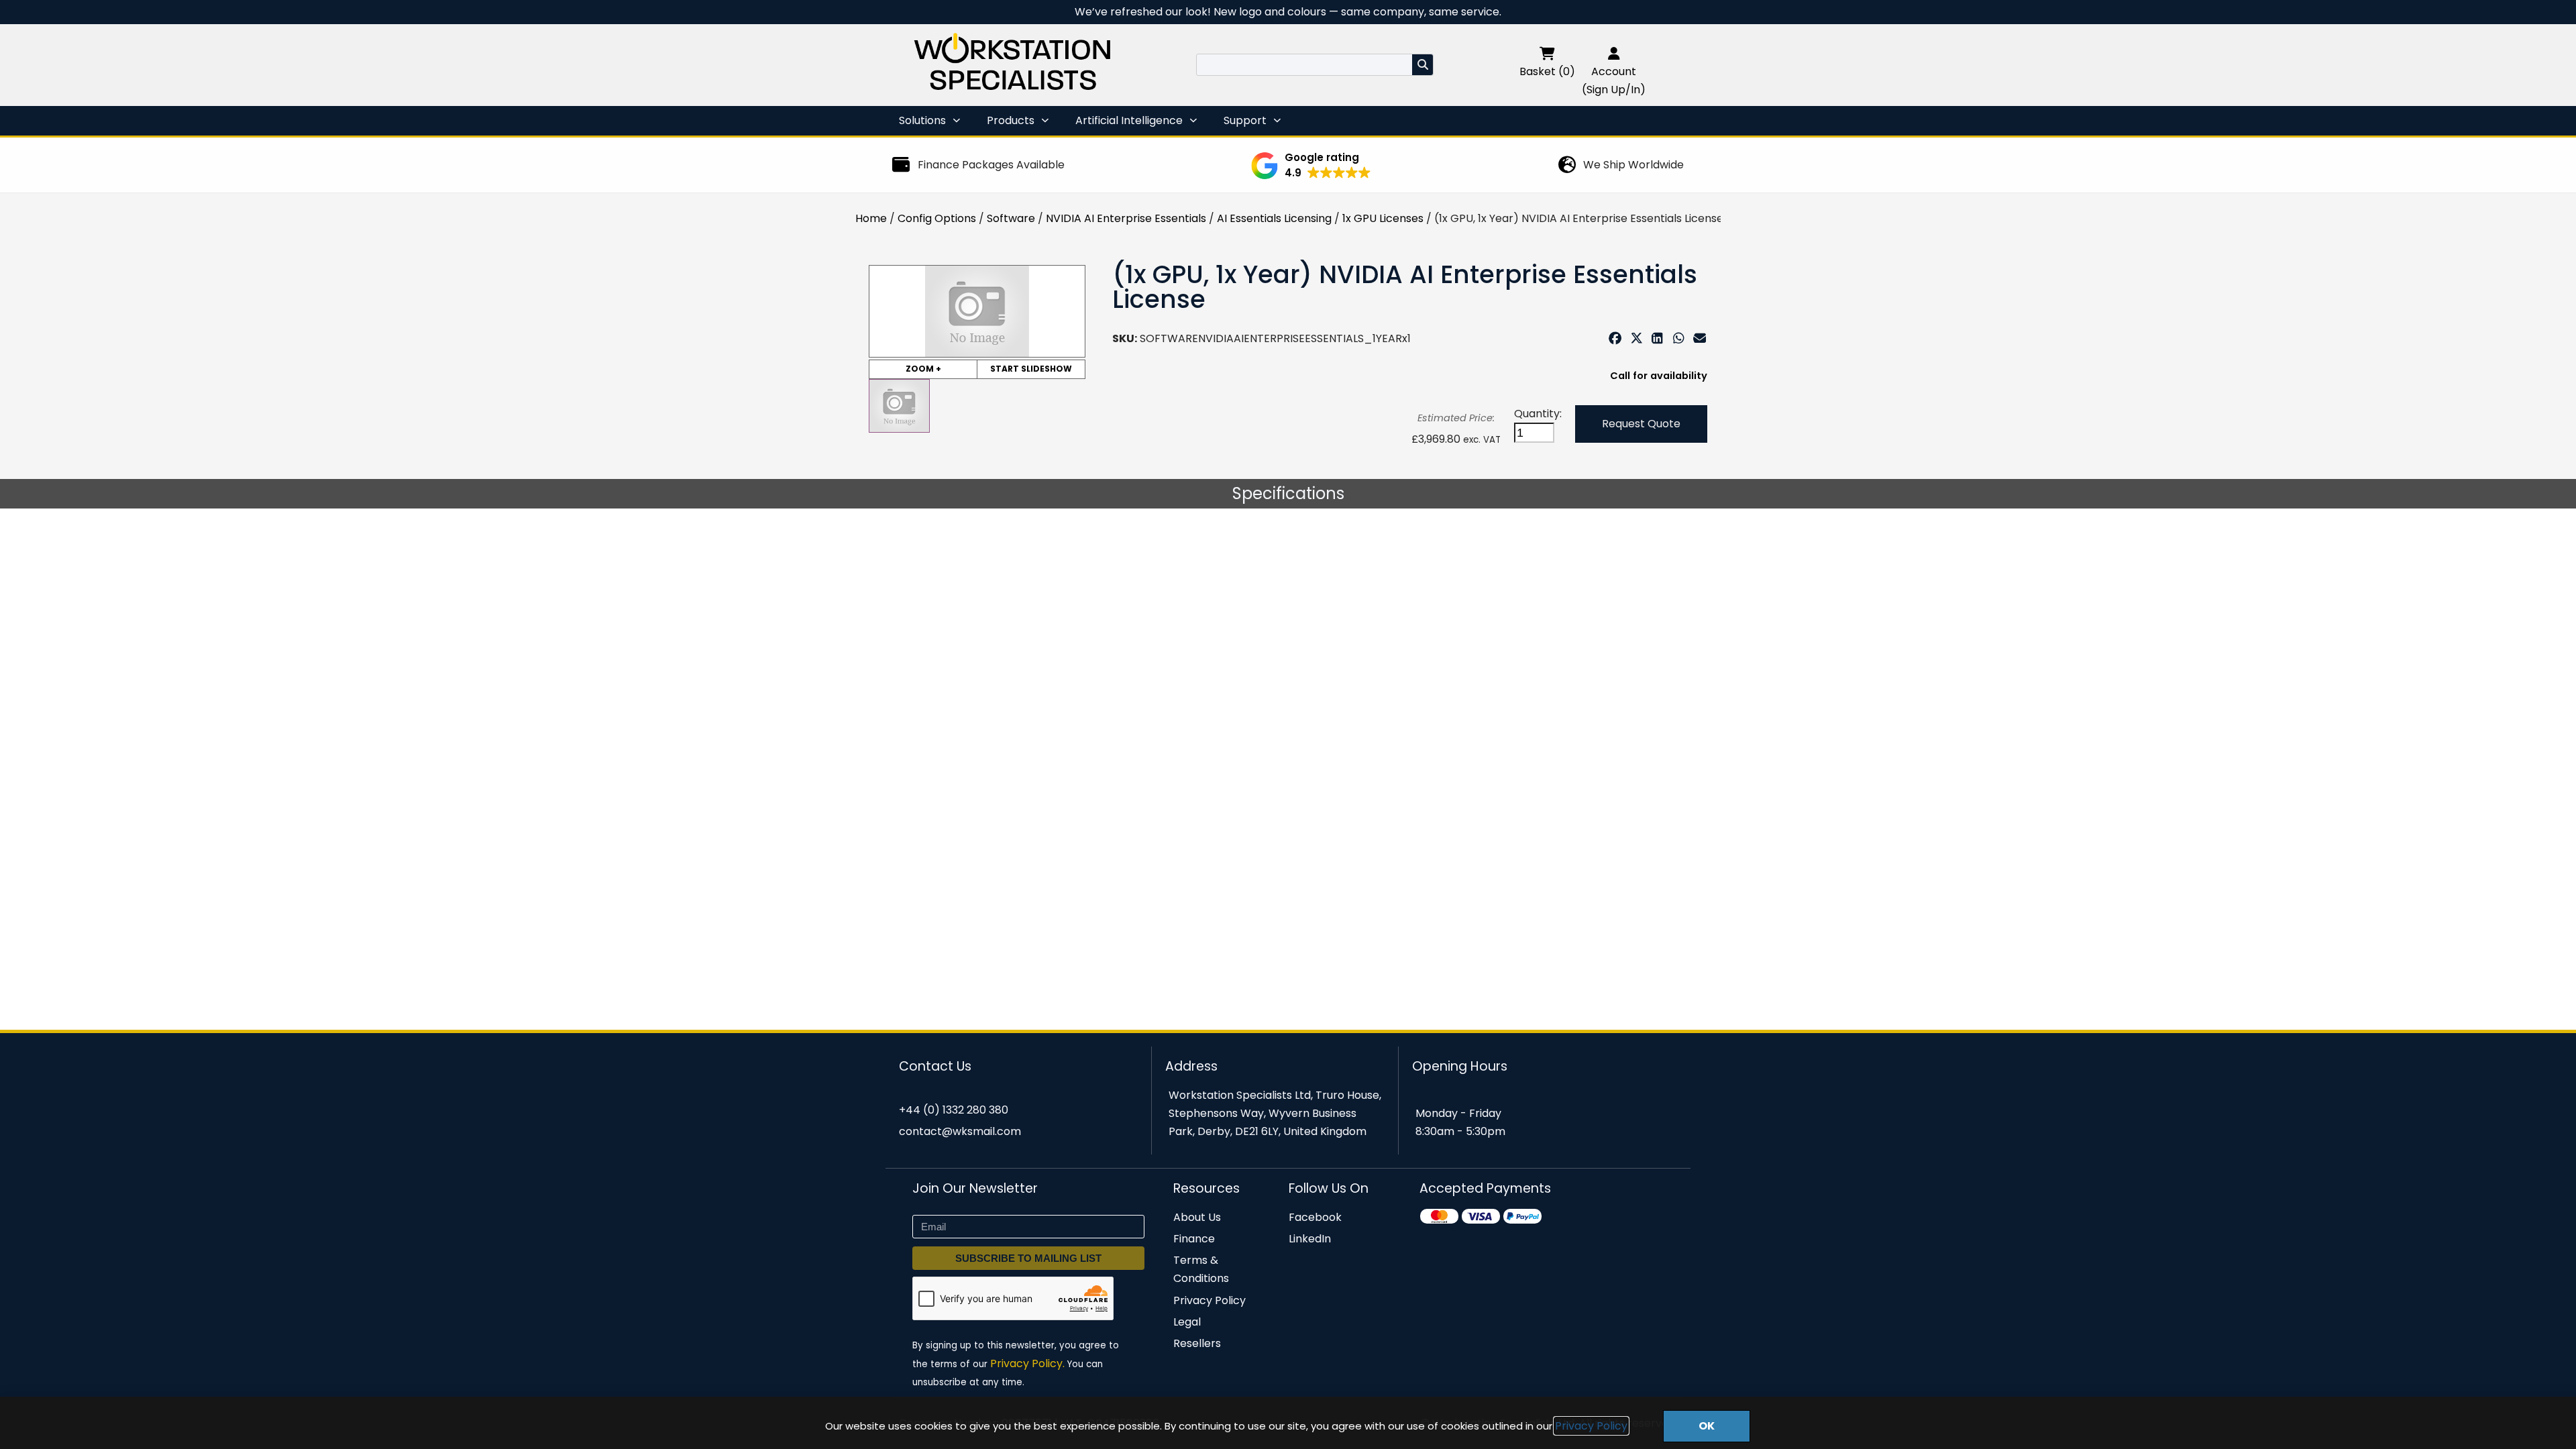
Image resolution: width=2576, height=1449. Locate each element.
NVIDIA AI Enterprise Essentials (1126, 218)
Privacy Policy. (1027, 1363)
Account (1614, 71)
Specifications (1288, 493)
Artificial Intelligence (1129, 120)
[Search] (1423, 65)
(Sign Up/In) (1614, 90)
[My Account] (1614, 53)
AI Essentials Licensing (1274, 218)
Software (1011, 218)
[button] (1311, 166)
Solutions (922, 120)
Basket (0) (1547, 71)
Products (1011, 120)
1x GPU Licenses (1383, 218)
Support (1245, 120)
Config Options (937, 218)
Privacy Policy (1591, 1426)
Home (871, 218)
